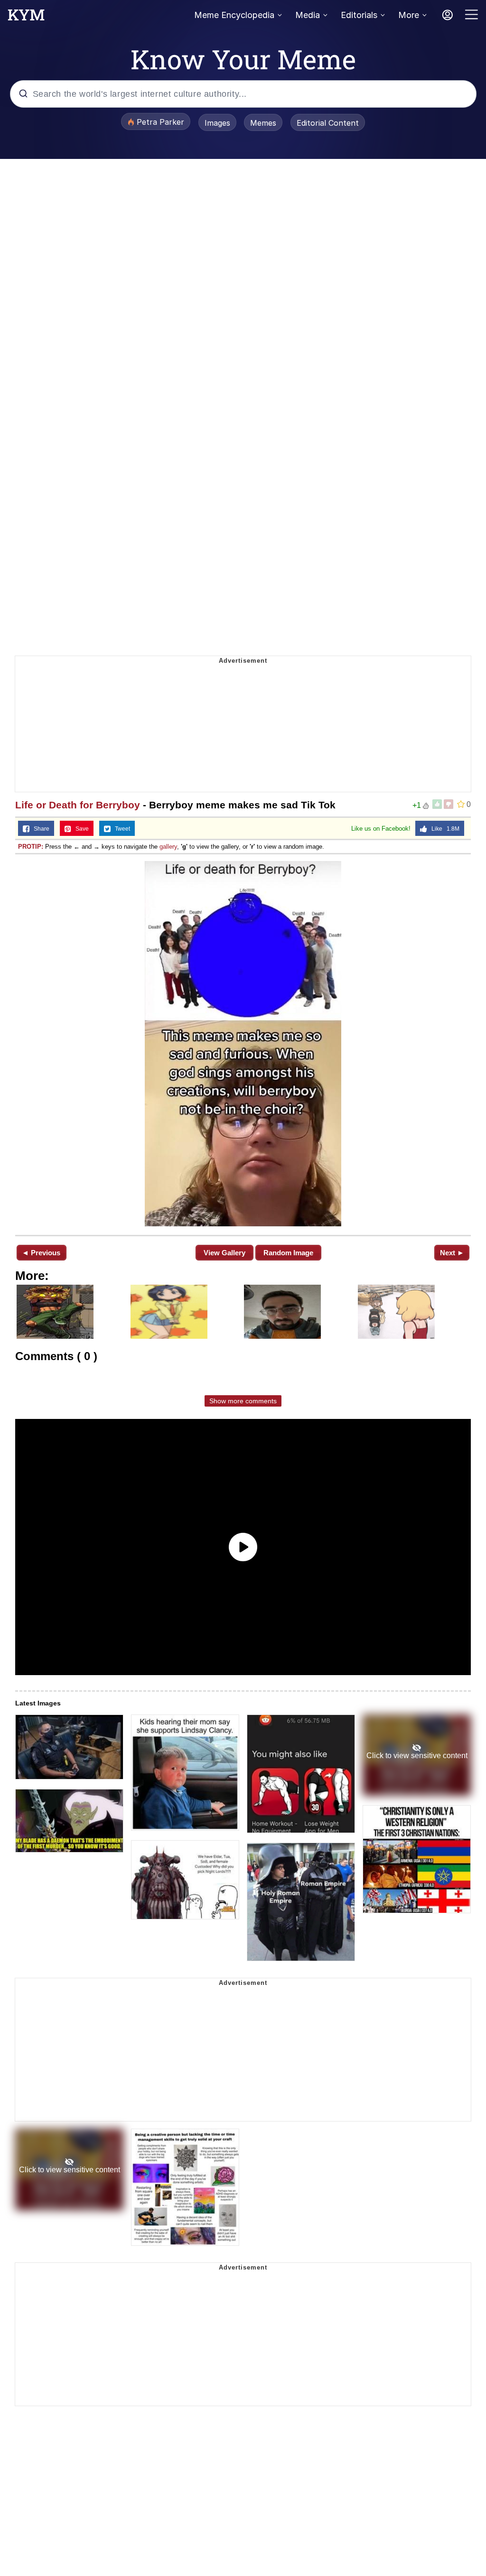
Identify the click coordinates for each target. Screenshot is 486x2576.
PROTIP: (31, 847)
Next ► (452, 1253)
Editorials (359, 15)
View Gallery (224, 1253)
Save (80, 829)
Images (217, 123)
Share (39, 829)
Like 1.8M (443, 829)
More (409, 15)
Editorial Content (328, 123)
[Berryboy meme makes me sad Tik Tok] (243, 1044)
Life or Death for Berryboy (78, 805)
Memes (263, 123)
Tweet (120, 829)
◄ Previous (41, 1253)
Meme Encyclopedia (234, 15)
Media (308, 15)
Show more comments (243, 1401)
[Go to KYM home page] (26, 18)
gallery (168, 847)
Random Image (288, 1253)
